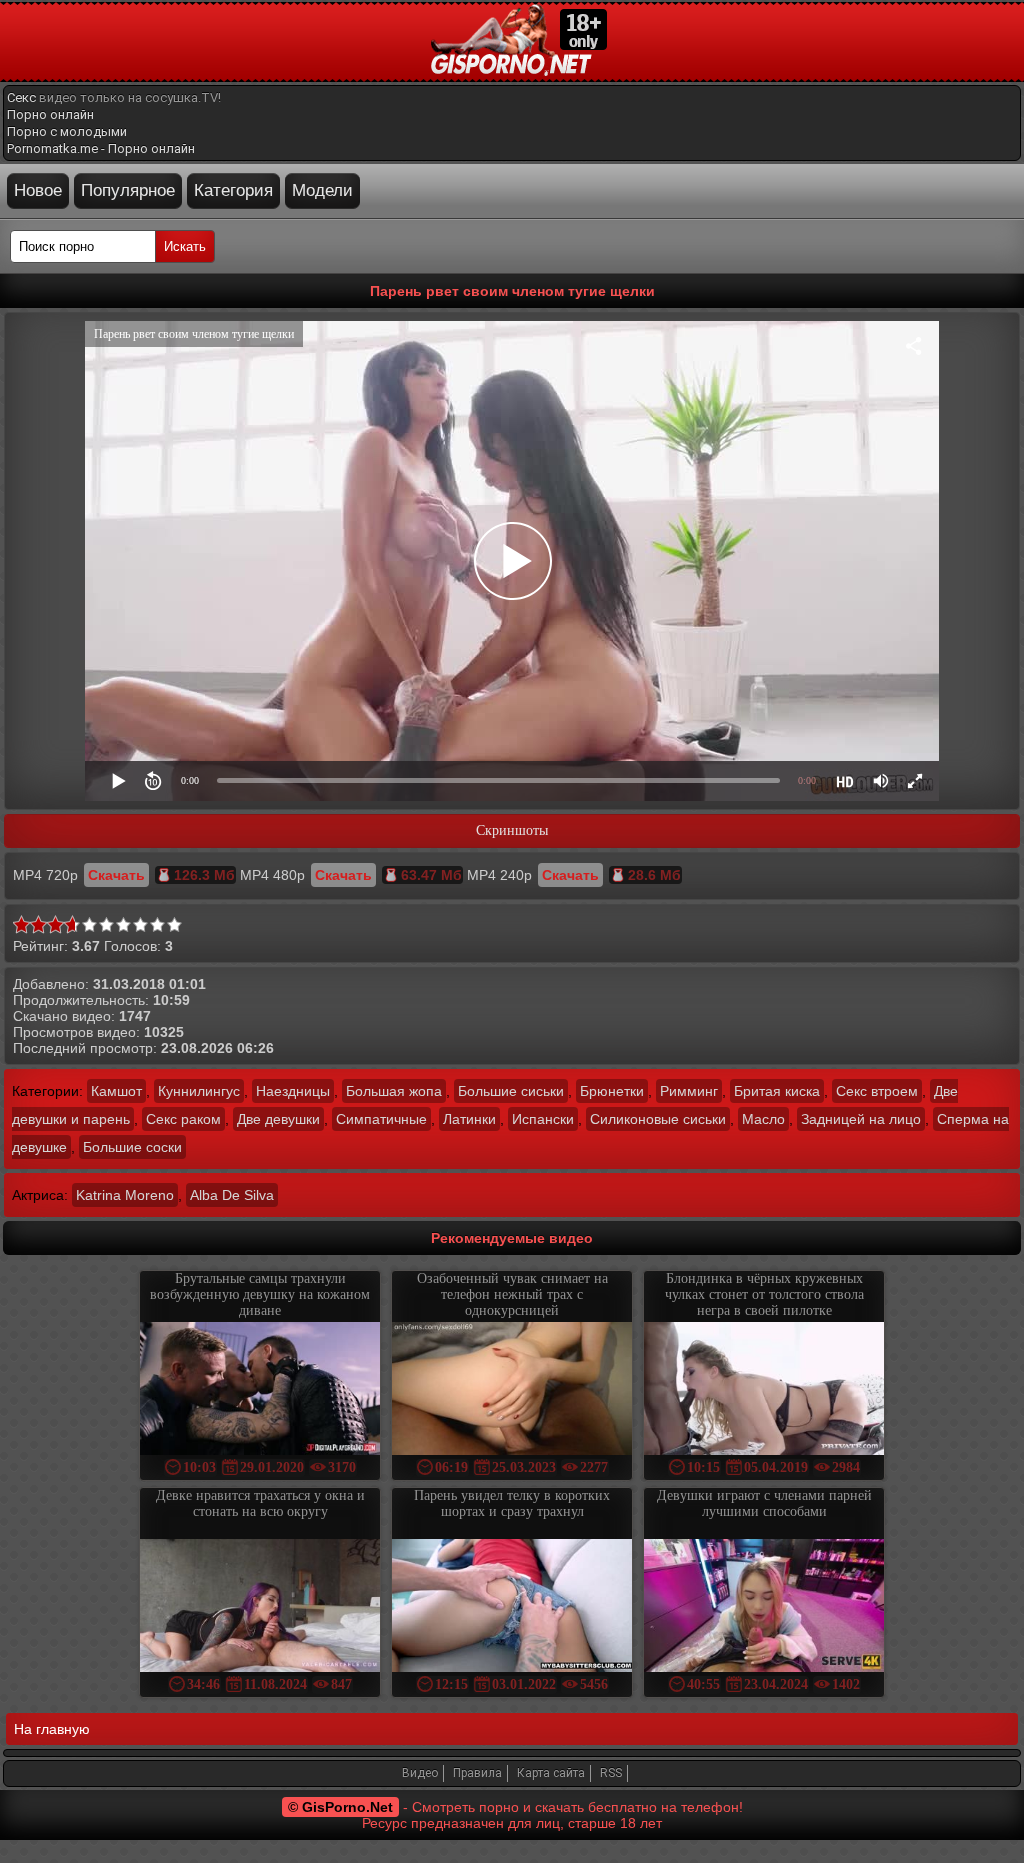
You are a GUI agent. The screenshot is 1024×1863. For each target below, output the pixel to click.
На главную (52, 1729)
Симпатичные (381, 1119)
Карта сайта (551, 1773)
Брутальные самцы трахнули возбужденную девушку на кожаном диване (260, 1294)
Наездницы (293, 1091)
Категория (233, 190)
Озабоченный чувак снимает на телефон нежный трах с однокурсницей (512, 1294)
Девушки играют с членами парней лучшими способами (764, 1503)
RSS (611, 1773)
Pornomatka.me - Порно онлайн (101, 148)
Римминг (689, 1091)
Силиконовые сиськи (658, 1119)
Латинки (469, 1119)
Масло (763, 1119)
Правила (477, 1773)
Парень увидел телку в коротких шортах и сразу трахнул (512, 1503)
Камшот (116, 1091)
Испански (543, 1119)
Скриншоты (512, 830)
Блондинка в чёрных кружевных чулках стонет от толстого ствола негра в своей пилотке (764, 1294)
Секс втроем (877, 1091)
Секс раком (183, 1119)
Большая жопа (394, 1091)
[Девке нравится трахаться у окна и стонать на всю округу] (260, 1607)
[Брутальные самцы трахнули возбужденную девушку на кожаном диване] (260, 1390)
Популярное (128, 190)
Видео (420, 1773)
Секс (21, 97)
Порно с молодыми (67, 131)
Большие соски (132, 1147)
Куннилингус (199, 1091)
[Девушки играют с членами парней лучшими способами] (764, 1607)
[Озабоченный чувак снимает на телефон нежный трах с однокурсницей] (512, 1390)
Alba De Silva (232, 1195)
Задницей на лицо (861, 1119)
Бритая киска (777, 1091)
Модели (322, 190)
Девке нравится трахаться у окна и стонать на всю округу (260, 1503)
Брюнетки (612, 1091)
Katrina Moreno (125, 1195)
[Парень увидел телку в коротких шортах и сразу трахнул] (512, 1607)
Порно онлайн (50, 114)
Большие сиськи (511, 1091)
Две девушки (278, 1119)
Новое (38, 190)
